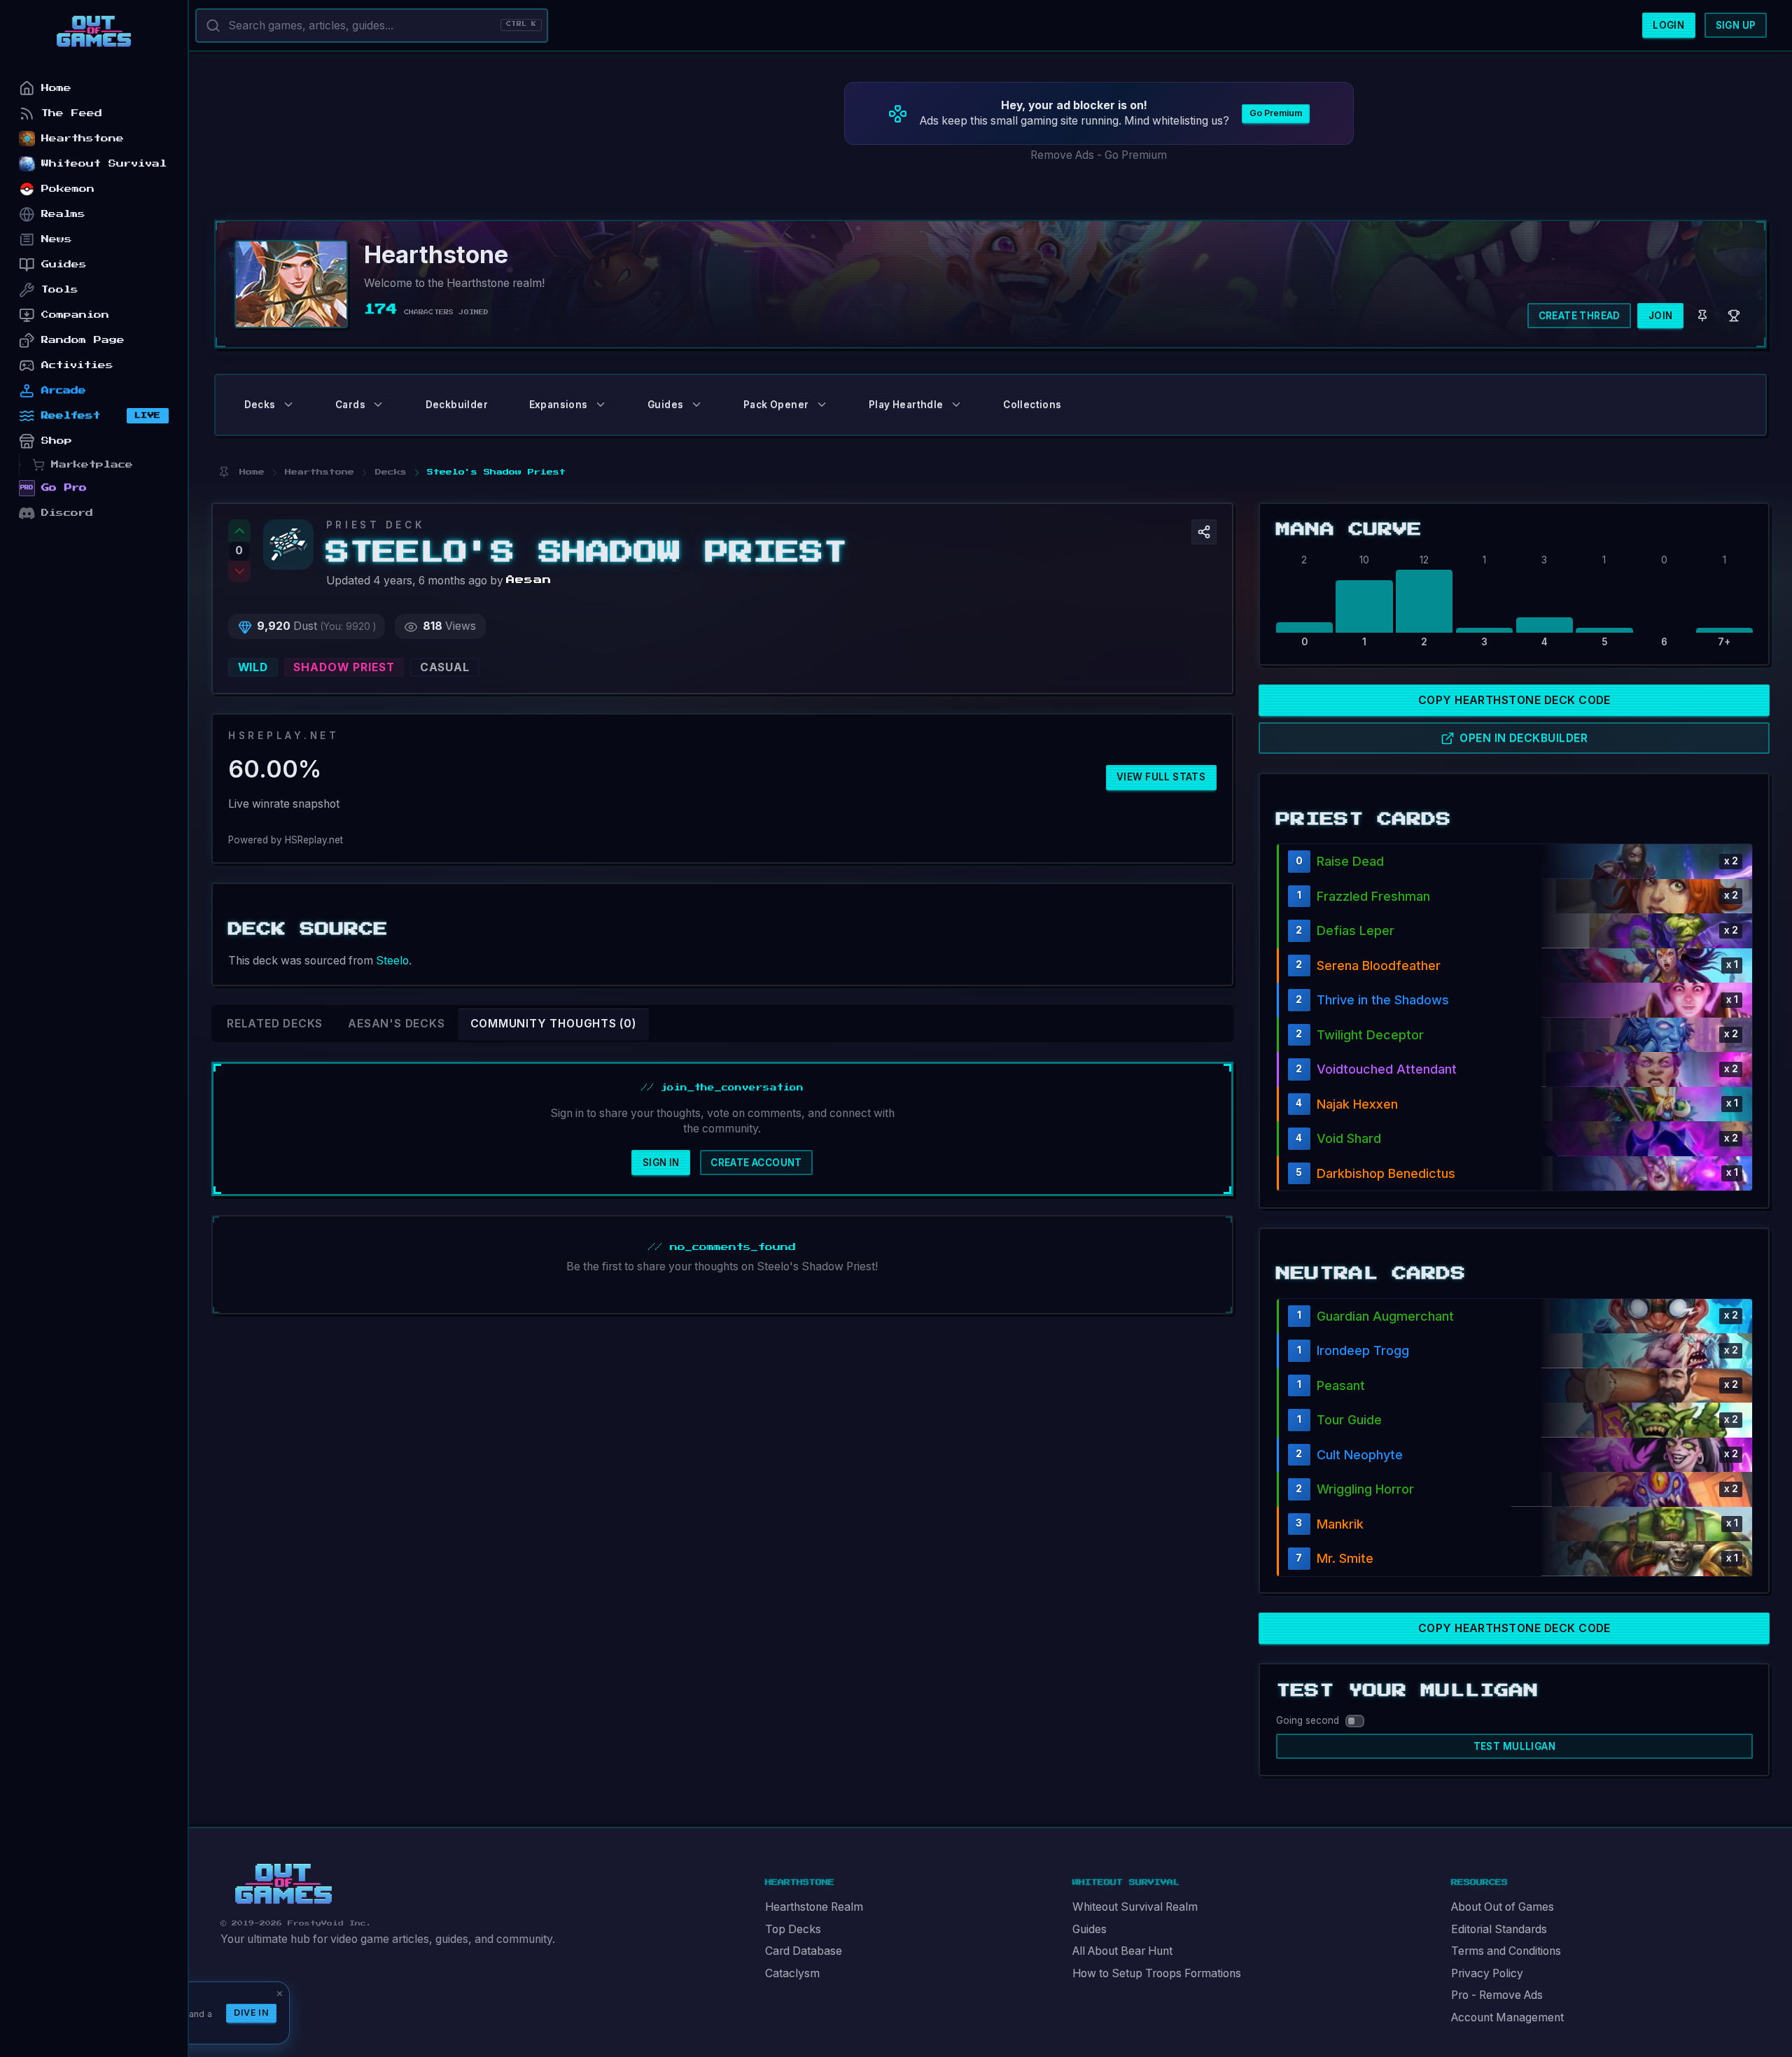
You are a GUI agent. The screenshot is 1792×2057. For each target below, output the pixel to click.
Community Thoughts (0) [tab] (553, 1024)
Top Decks (793, 1929)
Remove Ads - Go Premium (1099, 155)
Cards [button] (350, 405)
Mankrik (1340, 1524)
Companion (75, 315)
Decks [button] (260, 405)
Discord (67, 513)
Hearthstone (83, 138)
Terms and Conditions (1506, 1951)
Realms (63, 214)
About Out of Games (1503, 1907)
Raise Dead (1350, 861)
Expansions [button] (559, 405)
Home (56, 88)
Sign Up (1736, 25)
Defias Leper (1356, 931)
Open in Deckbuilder (1524, 738)
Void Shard (1349, 1138)
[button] (1204, 532)
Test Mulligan (1514, 1746)
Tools (60, 289)
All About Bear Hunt (1122, 1951)
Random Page (83, 340)
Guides (1090, 1929)
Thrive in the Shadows (1383, 1000)
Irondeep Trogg (1363, 1350)
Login (1668, 25)
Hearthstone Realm (814, 1907)
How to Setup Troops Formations (1157, 1973)
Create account (756, 1163)
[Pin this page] (224, 472)
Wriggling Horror (1365, 1489)
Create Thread (1580, 316)
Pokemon (68, 189)
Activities (77, 365)
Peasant (1341, 1385)
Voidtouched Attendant (1387, 1069)
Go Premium (1276, 113)
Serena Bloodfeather (1379, 966)
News (57, 239)
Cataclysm (792, 1973)
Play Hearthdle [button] (906, 405)
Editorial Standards (1499, 1929)
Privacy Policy (1487, 1973)
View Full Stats (1161, 777)
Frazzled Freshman (1373, 896)
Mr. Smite (1345, 1558)
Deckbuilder (457, 405)
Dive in (251, 2013)
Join (1661, 316)
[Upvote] (239, 531)
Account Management (1507, 2017)
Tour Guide (1349, 1420)
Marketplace (92, 464)
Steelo (392, 961)
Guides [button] (665, 405)
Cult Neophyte (1360, 1455)
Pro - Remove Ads (1497, 1995)
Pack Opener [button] (776, 405)
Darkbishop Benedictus (1386, 1173)
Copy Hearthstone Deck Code (1514, 700)
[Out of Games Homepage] (283, 1884)
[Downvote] (239, 572)
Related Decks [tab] (275, 1024)
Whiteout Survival (104, 163)
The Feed (72, 113)
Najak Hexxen (1357, 1104)
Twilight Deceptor (1370, 1035)
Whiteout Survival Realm (1135, 1907)
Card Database (804, 1951)
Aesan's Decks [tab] (396, 1024)
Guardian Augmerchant (1385, 1316)
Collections (1032, 405)
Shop (57, 441)
